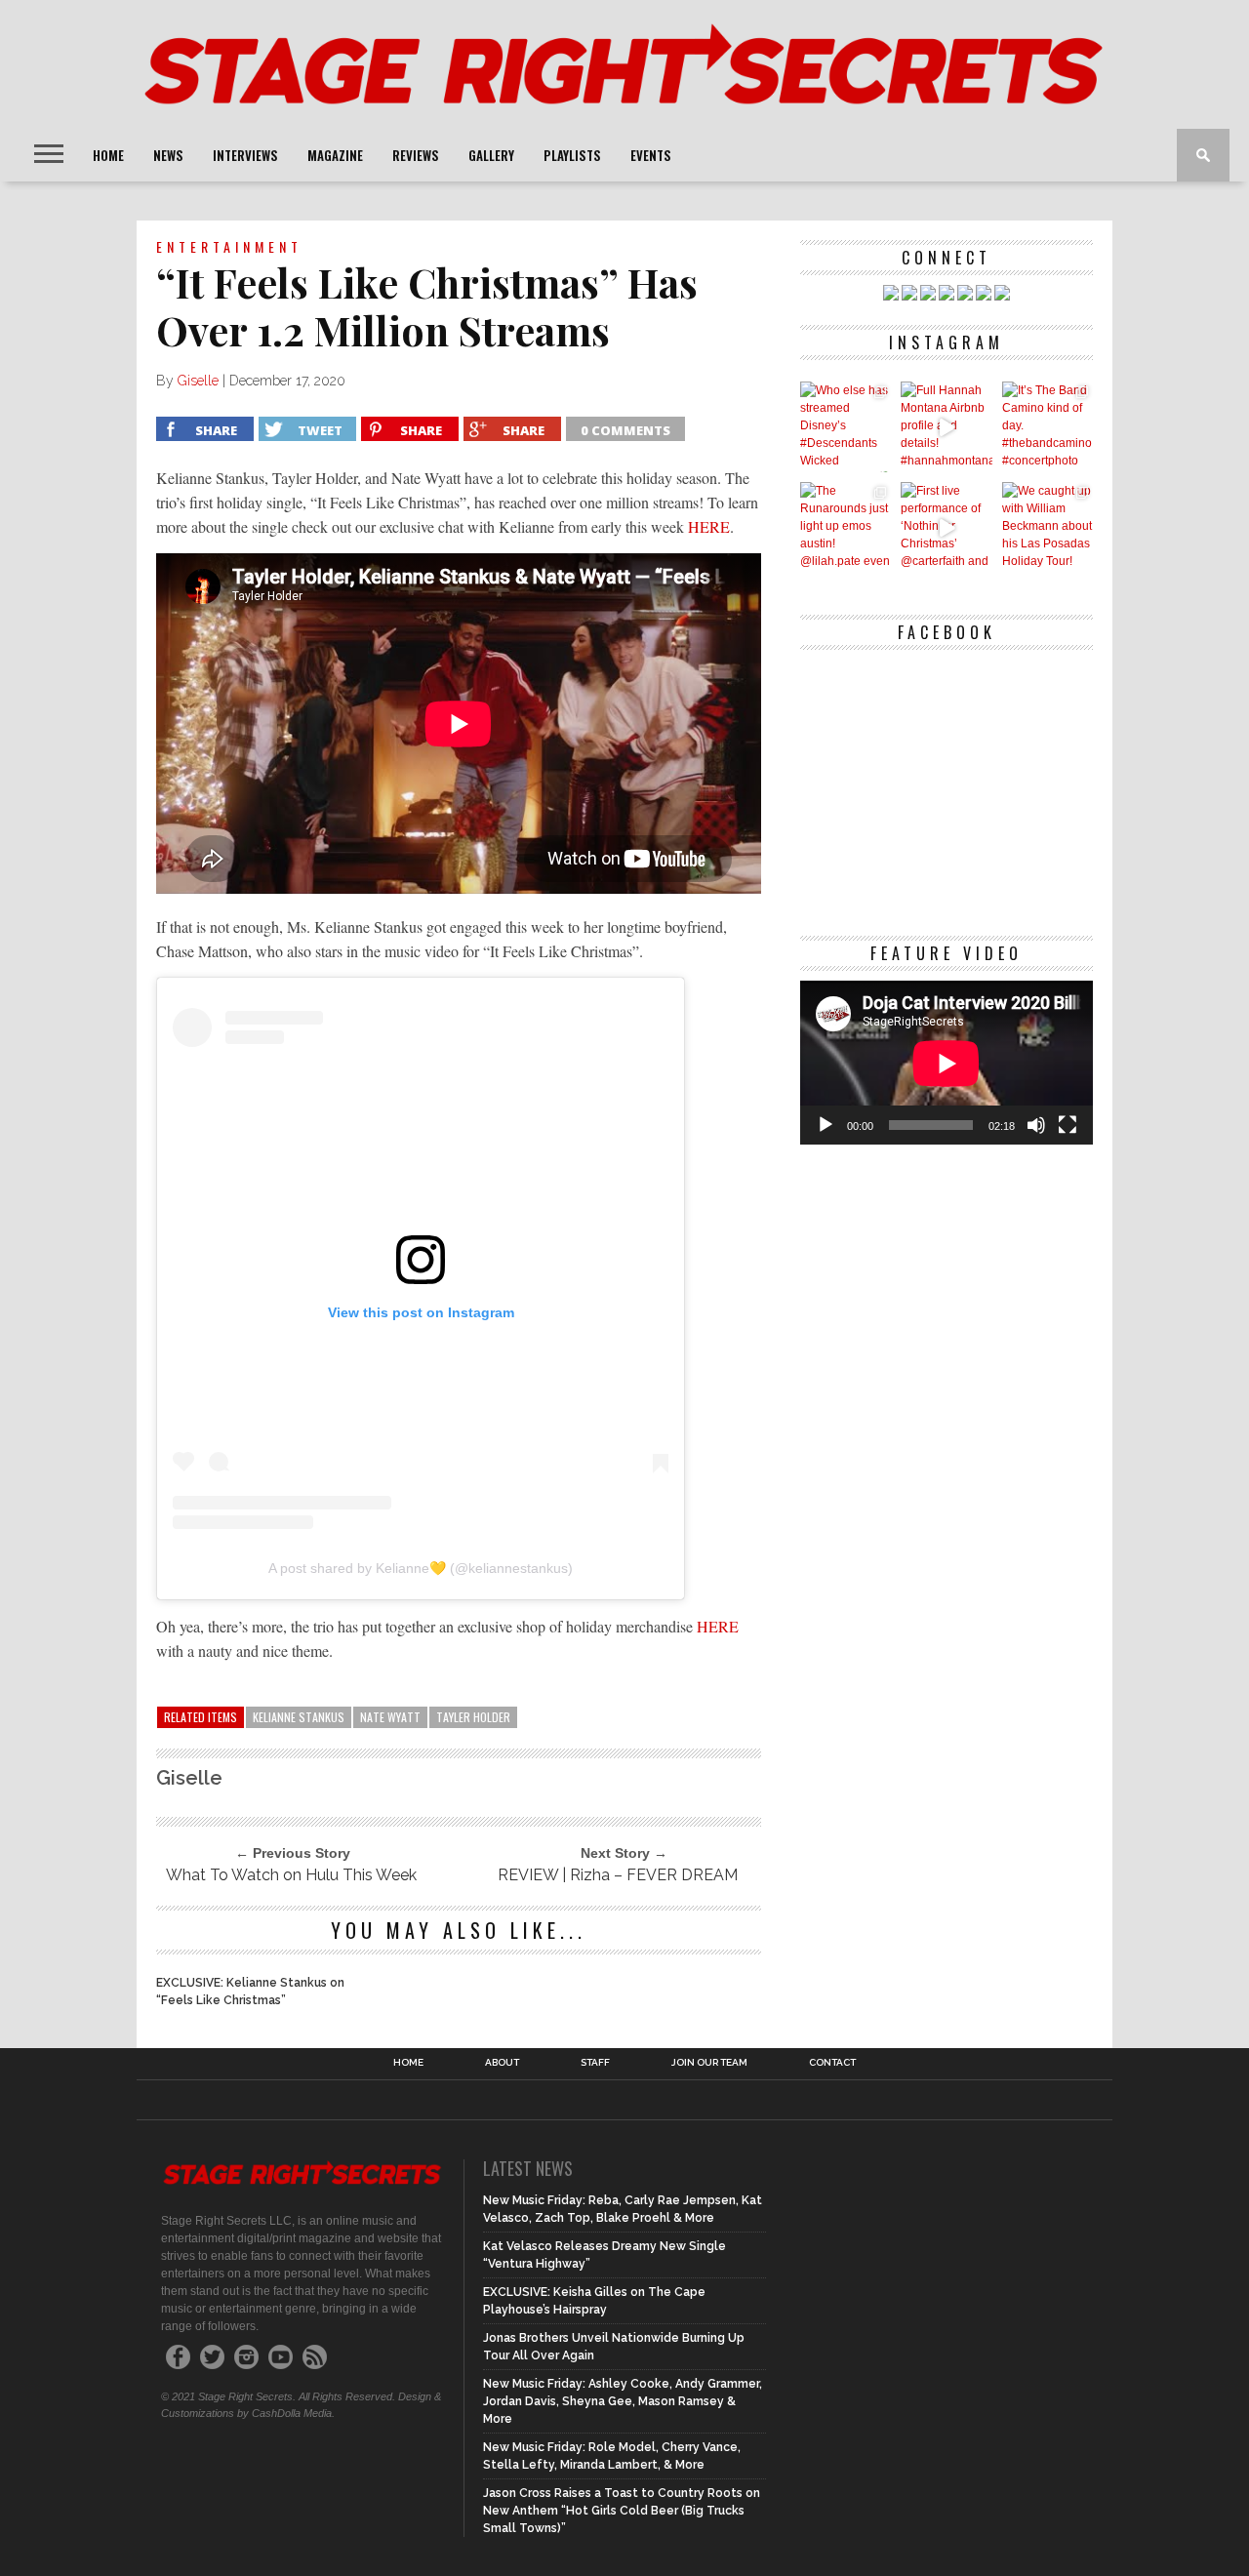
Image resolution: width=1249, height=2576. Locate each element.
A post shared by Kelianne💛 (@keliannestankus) (421, 1568)
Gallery (491, 155)
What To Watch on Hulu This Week (291, 1875)
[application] (947, 1063)
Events (651, 155)
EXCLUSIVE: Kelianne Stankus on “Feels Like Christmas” (250, 1992)
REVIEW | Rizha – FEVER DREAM (618, 1875)
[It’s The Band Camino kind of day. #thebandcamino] (1048, 427)
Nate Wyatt (390, 1717)
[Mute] (1036, 1125)
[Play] (826, 1125)
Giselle (198, 381)
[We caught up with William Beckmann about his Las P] (1048, 527)
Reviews (416, 155)
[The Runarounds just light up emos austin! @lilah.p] (846, 527)
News (168, 155)
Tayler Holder (473, 1717)
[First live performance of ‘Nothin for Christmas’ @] (946, 527)
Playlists (572, 155)
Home (108, 155)
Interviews (245, 155)
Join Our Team (709, 2063)
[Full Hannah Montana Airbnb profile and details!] (946, 427)
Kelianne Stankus (299, 1717)
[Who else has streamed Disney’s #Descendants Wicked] (846, 427)
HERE (709, 526)
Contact (832, 2063)
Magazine (335, 155)
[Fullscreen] (1068, 1125)
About (502, 2063)
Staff (595, 2063)
